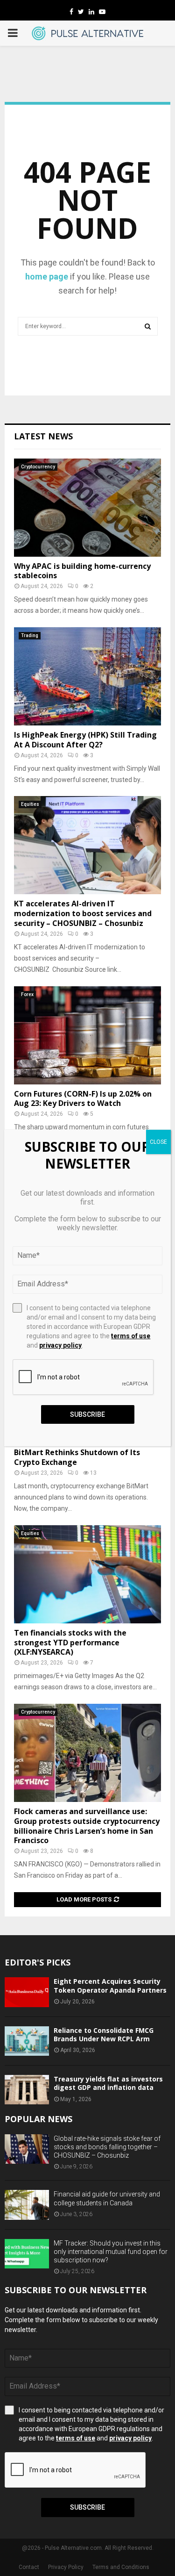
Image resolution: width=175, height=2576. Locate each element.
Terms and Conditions (121, 2567)
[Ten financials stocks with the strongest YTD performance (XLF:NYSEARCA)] (87, 1574)
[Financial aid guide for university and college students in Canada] (27, 2205)
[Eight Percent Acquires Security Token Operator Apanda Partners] (27, 1992)
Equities (30, 804)
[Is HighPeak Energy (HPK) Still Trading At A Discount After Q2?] (87, 676)
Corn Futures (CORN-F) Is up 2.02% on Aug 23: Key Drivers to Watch (83, 1099)
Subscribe (87, 2507)
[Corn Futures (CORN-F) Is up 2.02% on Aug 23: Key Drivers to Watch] (87, 1035)
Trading (30, 635)
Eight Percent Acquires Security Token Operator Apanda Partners (110, 1985)
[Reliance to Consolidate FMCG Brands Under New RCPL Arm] (27, 2041)
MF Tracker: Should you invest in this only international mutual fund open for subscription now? (111, 2252)
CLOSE (158, 1142)
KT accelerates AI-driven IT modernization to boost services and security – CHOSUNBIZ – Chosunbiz (83, 913)
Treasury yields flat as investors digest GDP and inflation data (108, 2083)
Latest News (43, 436)
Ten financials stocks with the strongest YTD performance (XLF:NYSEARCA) (70, 1643)
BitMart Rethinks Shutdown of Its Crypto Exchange (77, 1457)
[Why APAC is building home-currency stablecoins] (87, 508)
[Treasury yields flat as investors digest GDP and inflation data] (27, 2090)
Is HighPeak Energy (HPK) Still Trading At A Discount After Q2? (85, 740)
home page (47, 276)
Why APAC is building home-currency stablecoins (82, 571)
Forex (27, 994)
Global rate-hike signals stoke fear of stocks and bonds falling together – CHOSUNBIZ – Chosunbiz (107, 2147)
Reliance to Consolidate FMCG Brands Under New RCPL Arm (104, 2034)
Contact (29, 2567)
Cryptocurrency (38, 467)
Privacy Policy (66, 2567)
